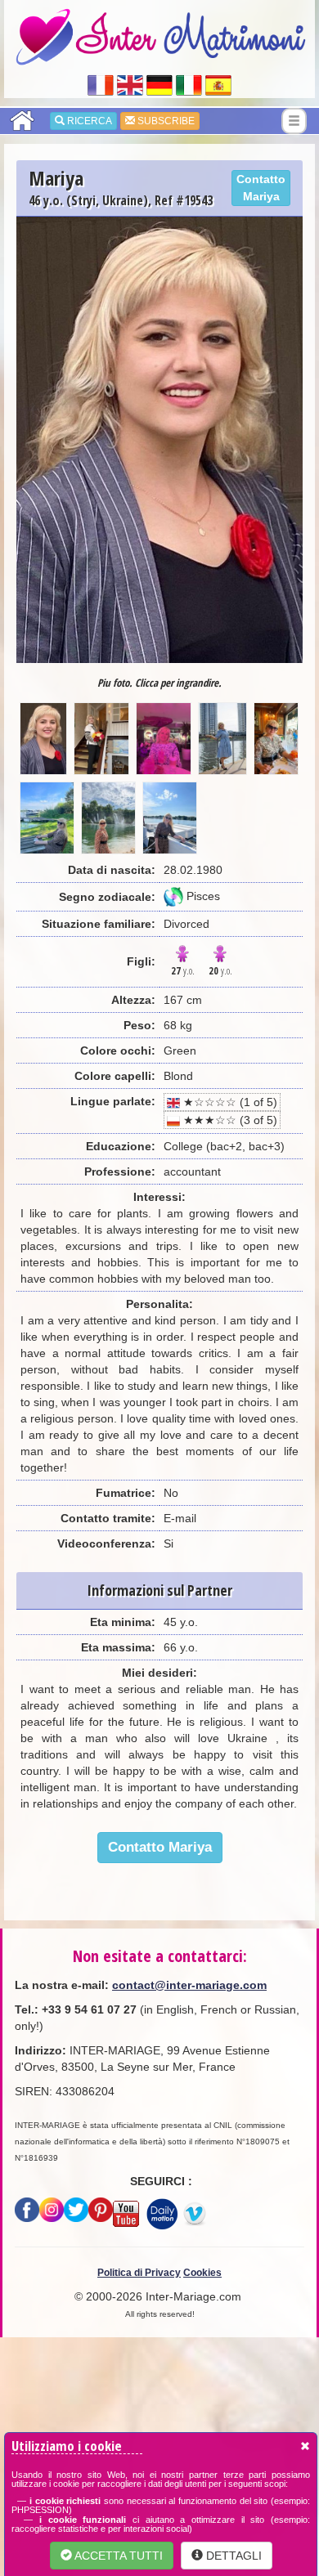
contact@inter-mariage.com (189, 1985)
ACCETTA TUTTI (117, 2556)
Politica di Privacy (139, 2273)
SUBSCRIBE (165, 121)
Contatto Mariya (261, 188)
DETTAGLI (232, 2556)
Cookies (202, 2273)
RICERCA (88, 121)
